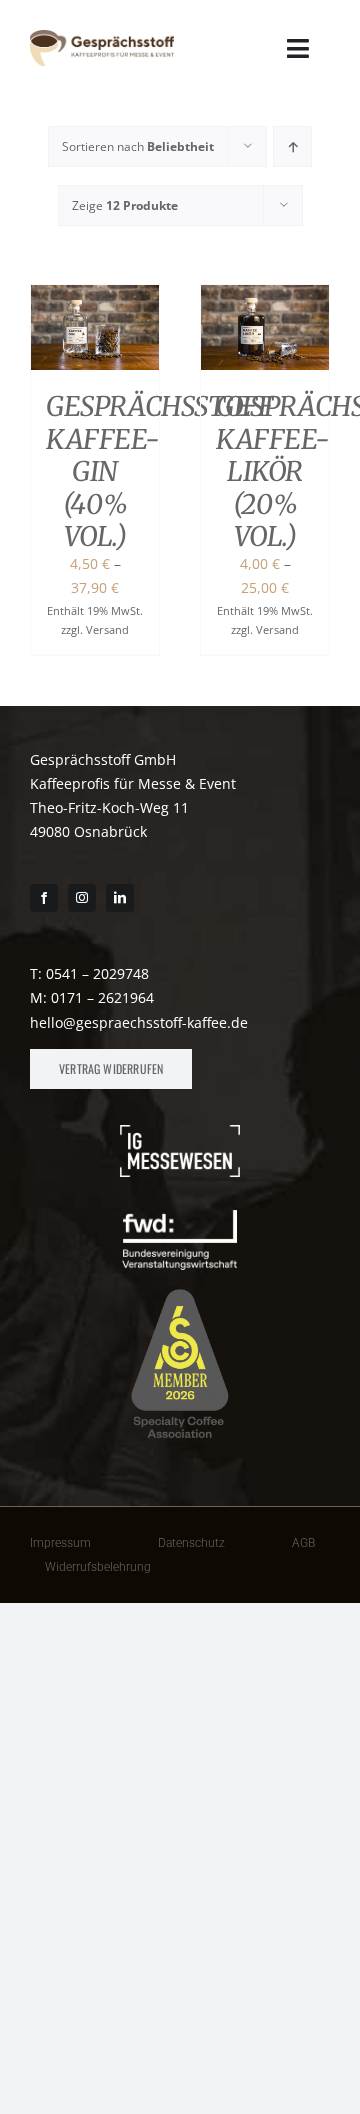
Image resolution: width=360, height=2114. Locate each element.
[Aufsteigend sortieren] (292, 146)
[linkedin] (120, 898)
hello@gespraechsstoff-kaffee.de (139, 1022)
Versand (107, 629)
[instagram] (82, 898)
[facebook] (44, 898)
